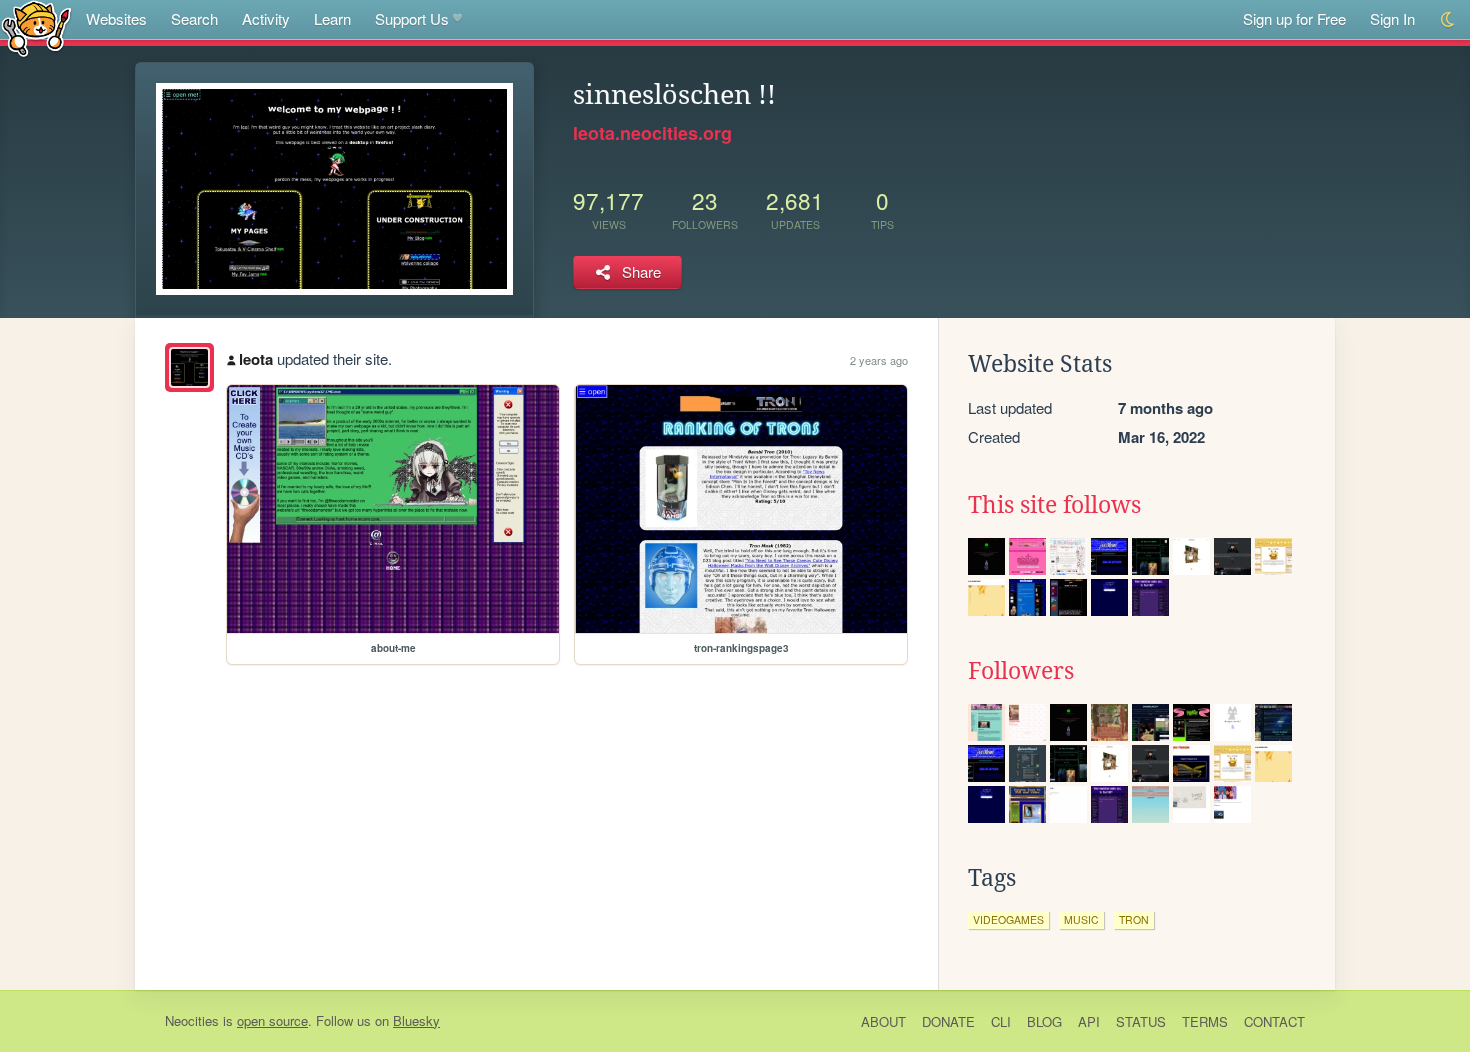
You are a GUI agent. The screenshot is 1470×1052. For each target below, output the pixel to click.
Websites (116, 18)
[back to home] (36, 27)
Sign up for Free (1294, 18)
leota (256, 359)
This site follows (1054, 505)
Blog (1044, 1021)
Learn (332, 18)
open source (272, 1020)
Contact (1274, 1021)
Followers (1021, 671)
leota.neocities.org (652, 133)
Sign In (1392, 18)
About (883, 1021)
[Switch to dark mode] (1448, 19)
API (1089, 1021)
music (1081, 919)
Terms (1205, 1021)
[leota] (189, 367)
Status (1141, 1021)
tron (1134, 919)
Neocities (192, 1020)
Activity (266, 18)
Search (194, 18)
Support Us (412, 18)
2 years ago (879, 360)
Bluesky (416, 1020)
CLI (1001, 1021)
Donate (948, 1021)
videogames (1008, 919)
